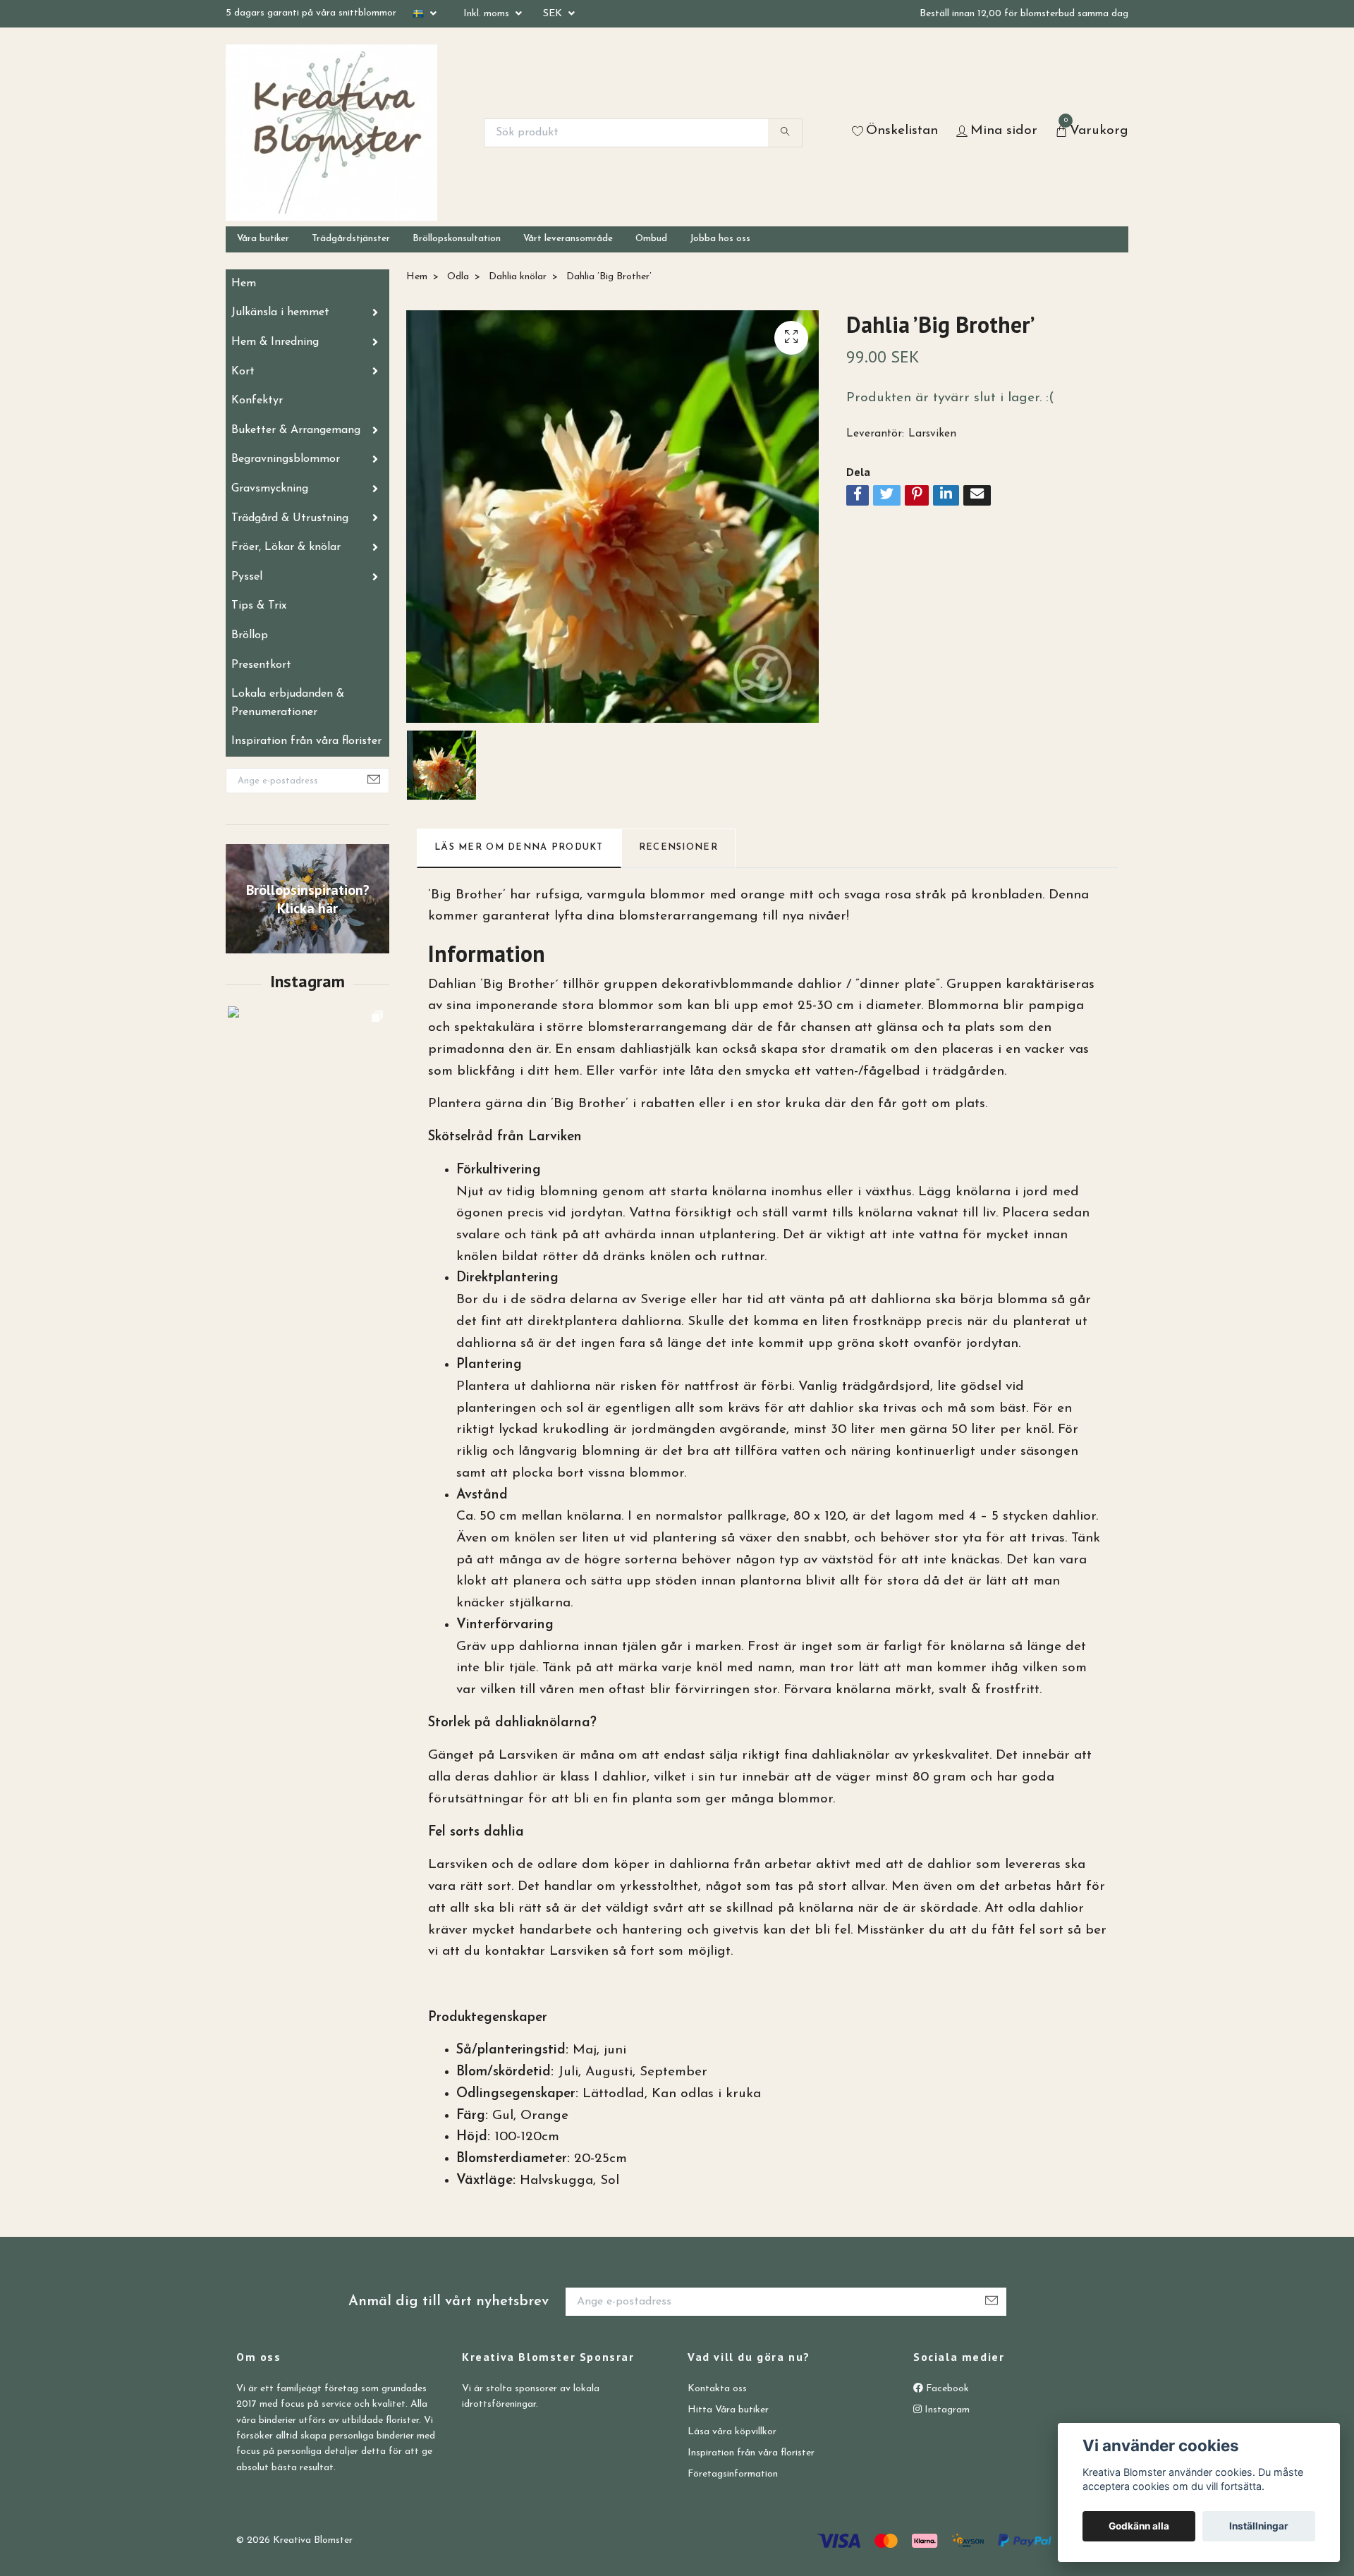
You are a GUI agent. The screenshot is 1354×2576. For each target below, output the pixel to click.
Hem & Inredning (275, 342)
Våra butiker (263, 239)
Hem (244, 283)
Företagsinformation (733, 2474)
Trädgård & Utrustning (290, 518)
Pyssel (247, 577)
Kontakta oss (717, 2389)
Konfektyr (257, 401)
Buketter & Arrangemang (296, 430)
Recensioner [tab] (678, 847)
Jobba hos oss (720, 239)
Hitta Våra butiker (728, 2410)
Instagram (946, 2410)
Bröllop (250, 635)
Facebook (946, 2389)
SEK (554, 14)
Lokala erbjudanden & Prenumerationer (288, 703)
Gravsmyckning (270, 489)
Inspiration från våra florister (306, 741)
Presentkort (261, 665)
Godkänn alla (1139, 2526)
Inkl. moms (488, 14)
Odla (458, 277)
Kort (243, 372)
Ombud (651, 239)
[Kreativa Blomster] (331, 133)
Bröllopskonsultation (457, 239)
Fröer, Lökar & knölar (286, 547)
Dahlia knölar (518, 277)
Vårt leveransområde (568, 239)
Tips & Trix (259, 606)
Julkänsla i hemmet (280, 312)
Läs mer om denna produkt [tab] (519, 847)
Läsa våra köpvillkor (732, 2432)
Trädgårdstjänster (351, 239)
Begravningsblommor (286, 459)
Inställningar (1259, 2526)
